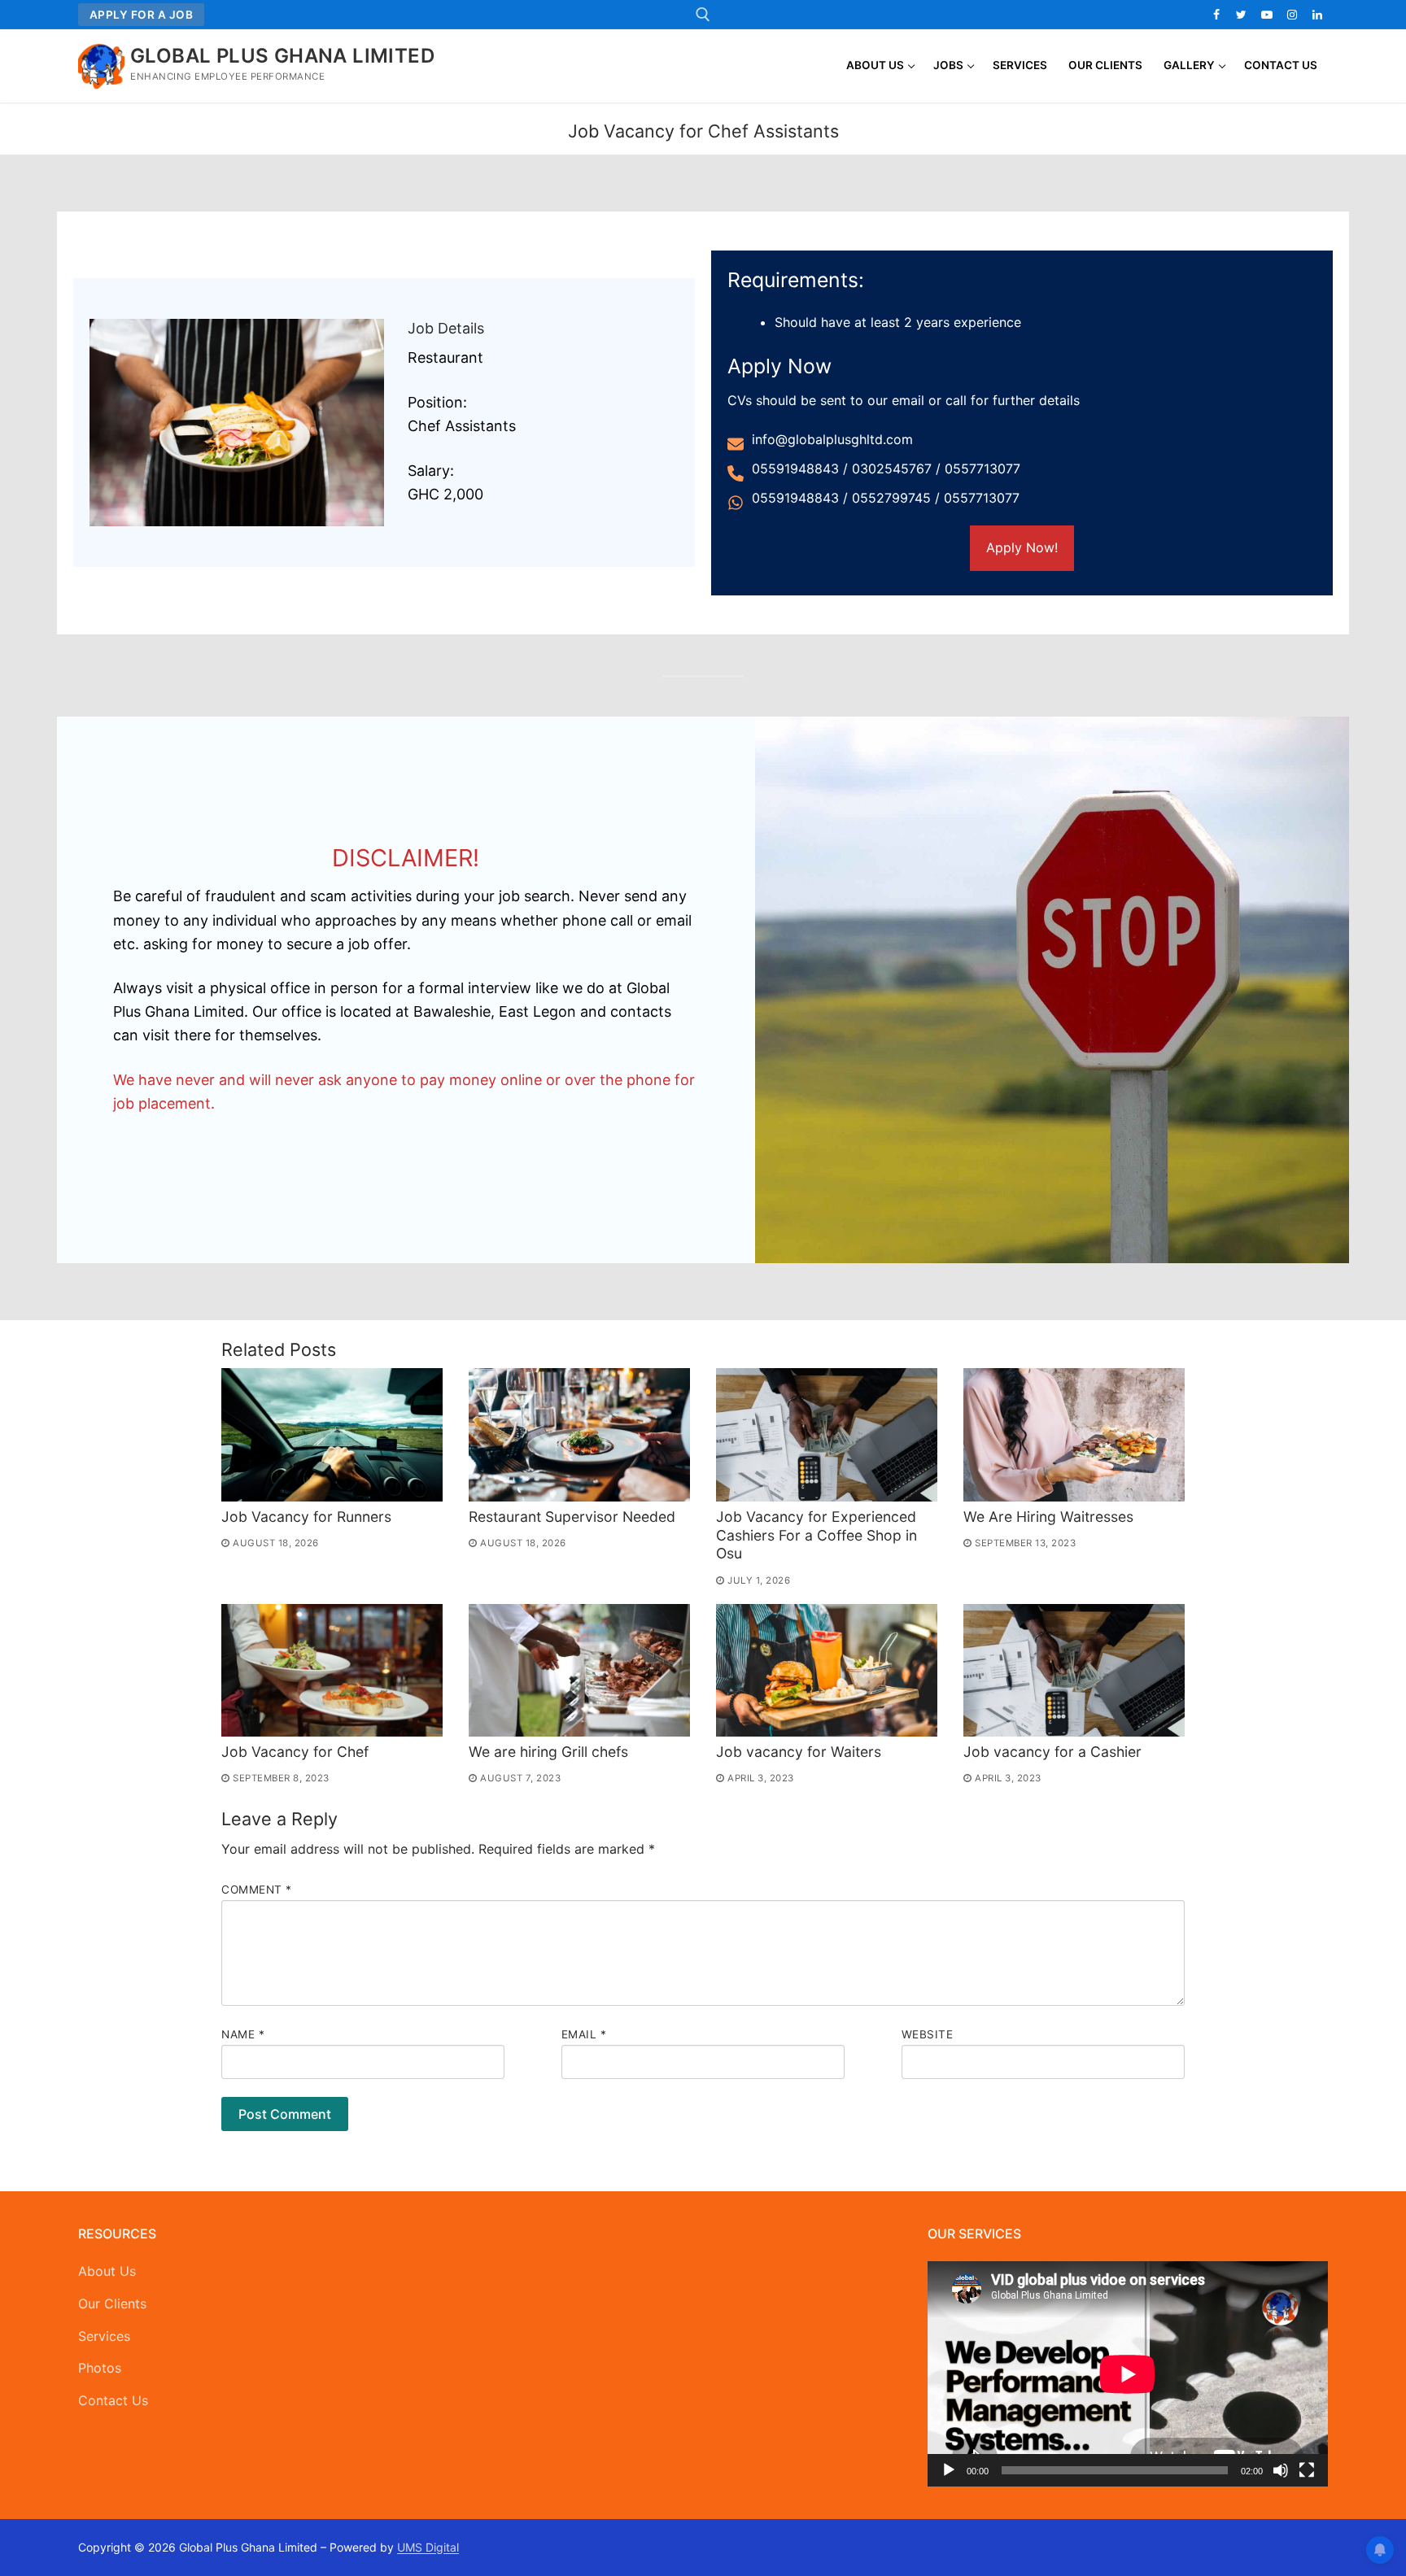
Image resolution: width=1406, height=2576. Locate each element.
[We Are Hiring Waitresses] (1074, 1434)
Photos (100, 2368)
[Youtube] (1266, 14)
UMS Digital (428, 2547)
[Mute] (1281, 2470)
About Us (107, 2271)
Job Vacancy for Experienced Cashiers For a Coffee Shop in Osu (817, 1535)
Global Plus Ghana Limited (282, 56)
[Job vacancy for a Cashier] (1074, 1670)
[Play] (949, 2470)
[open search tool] (703, 15)
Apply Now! (1022, 547)
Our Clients (112, 2304)
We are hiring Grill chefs (548, 1752)
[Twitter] (1241, 14)
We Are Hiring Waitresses (1048, 1517)
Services (104, 2336)
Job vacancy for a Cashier (1052, 1752)
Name (243, 2034)
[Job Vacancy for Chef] (332, 1670)
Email (584, 2034)
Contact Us (113, 2400)
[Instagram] (1292, 14)
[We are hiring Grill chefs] (579, 1670)
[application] (1128, 2374)
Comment (257, 1890)
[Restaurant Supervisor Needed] (579, 1434)
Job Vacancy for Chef (295, 1752)
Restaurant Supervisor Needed (572, 1517)
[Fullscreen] (1307, 2470)
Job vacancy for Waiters (799, 1752)
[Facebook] (1216, 14)
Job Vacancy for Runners (306, 1517)
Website (928, 2034)
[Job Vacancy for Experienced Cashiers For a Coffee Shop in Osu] (827, 1434)
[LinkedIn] (1318, 14)
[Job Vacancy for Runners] (332, 1434)
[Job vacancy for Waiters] (827, 1670)
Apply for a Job (142, 15)
